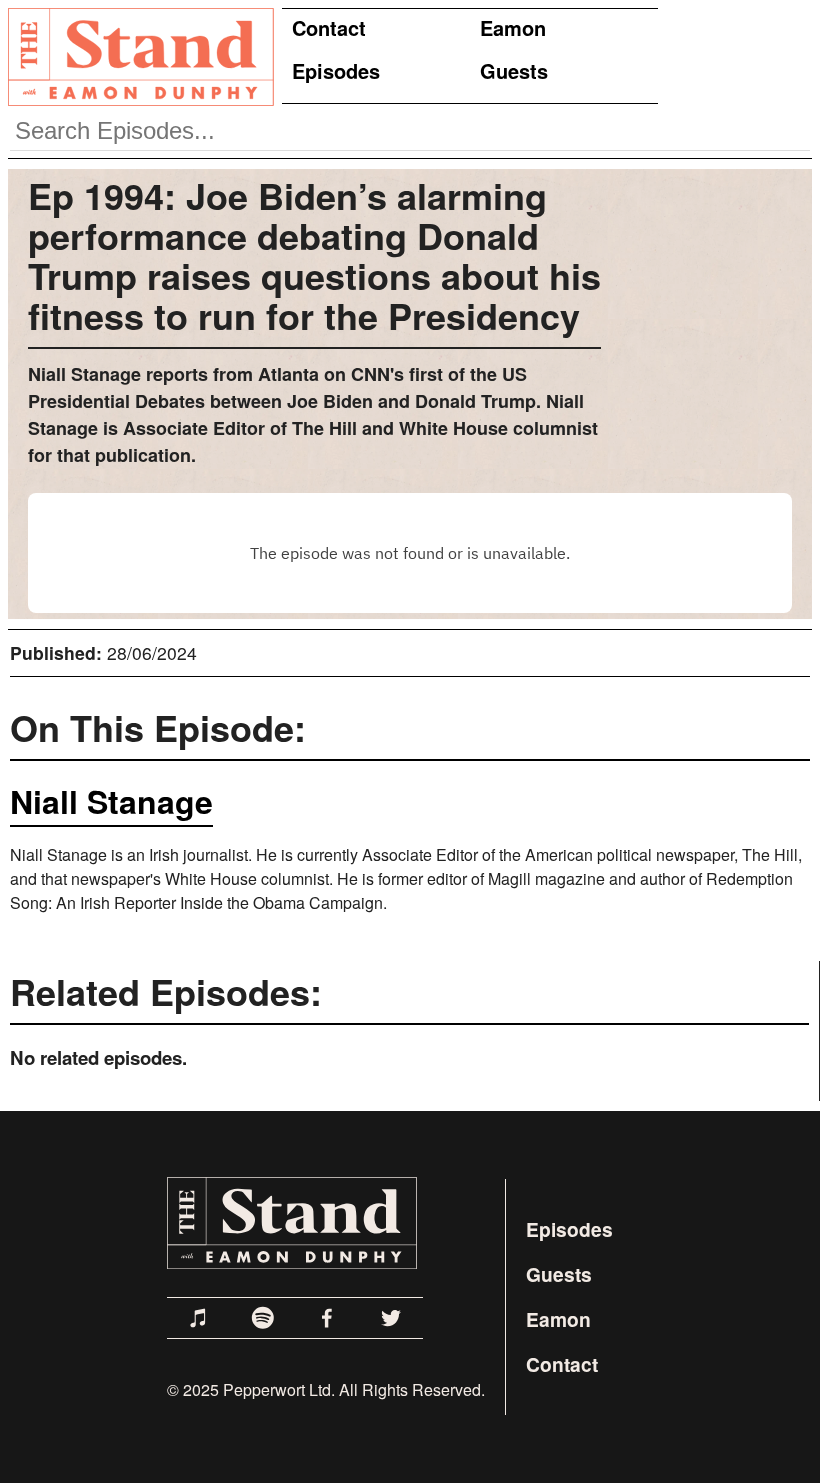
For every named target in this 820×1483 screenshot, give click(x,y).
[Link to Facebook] (327, 1318)
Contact (329, 27)
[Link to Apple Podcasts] (199, 1318)
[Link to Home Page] (137, 56)
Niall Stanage (111, 801)
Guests (514, 70)
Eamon (513, 27)
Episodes (336, 70)
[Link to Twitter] (391, 1318)
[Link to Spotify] (263, 1318)
